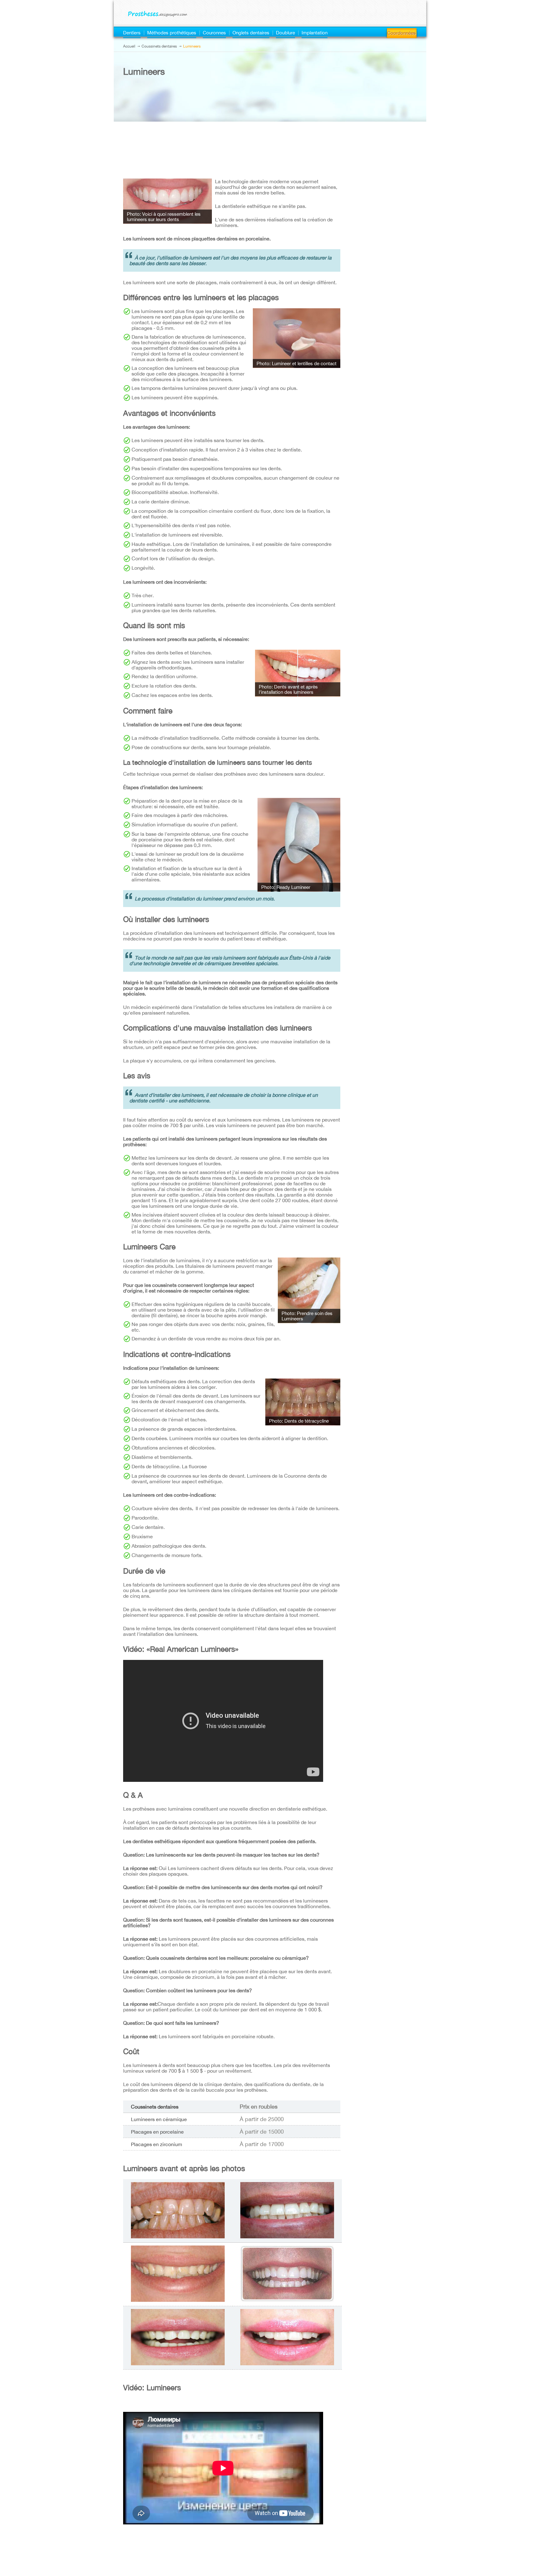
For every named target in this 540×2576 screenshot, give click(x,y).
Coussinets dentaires (159, 46)
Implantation (315, 33)
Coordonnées (402, 33)
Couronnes (214, 33)
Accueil (129, 46)
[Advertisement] (232, 129)
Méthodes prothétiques (172, 33)
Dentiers (132, 33)
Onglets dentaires (251, 33)
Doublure (285, 33)
